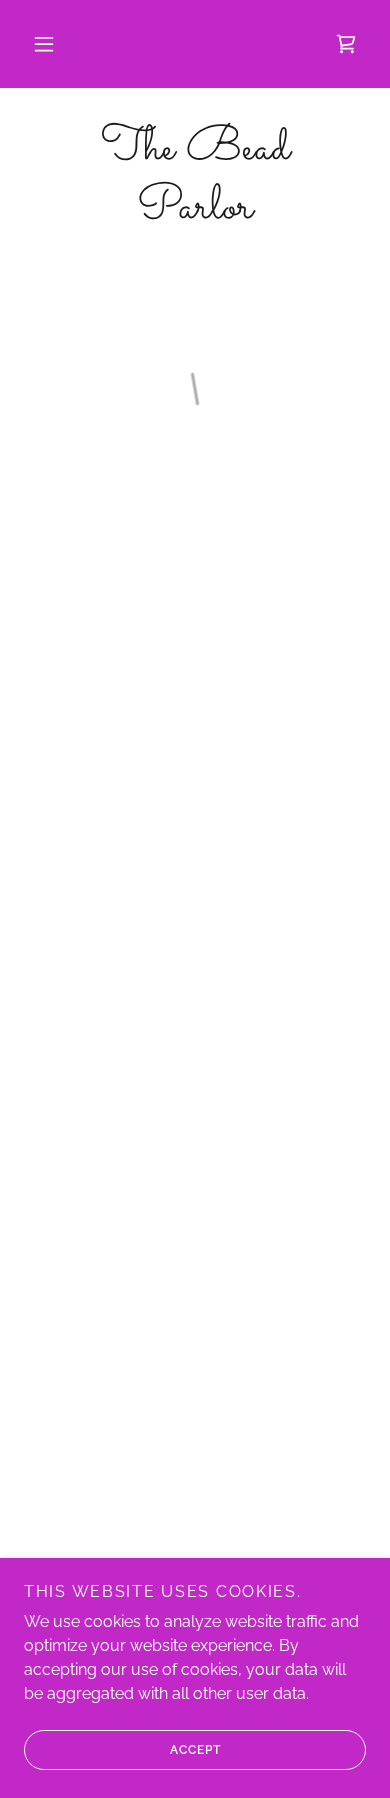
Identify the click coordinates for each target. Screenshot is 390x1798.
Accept (195, 1750)
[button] (44, 44)
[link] (195, 179)
